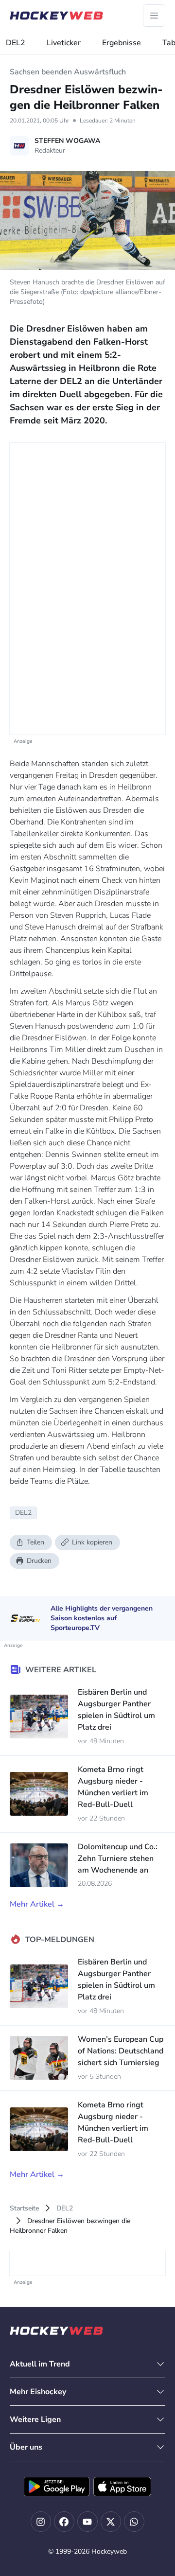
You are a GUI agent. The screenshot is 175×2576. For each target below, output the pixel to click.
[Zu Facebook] (64, 2522)
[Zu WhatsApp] (134, 2522)
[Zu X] (111, 2522)
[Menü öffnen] (154, 16)
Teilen (35, 1542)
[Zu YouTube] (87, 2522)
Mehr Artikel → (37, 1904)
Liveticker (64, 43)
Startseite (24, 2208)
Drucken (39, 1561)
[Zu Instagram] (41, 2522)
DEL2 (16, 43)
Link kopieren (92, 1542)
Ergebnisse (122, 43)
